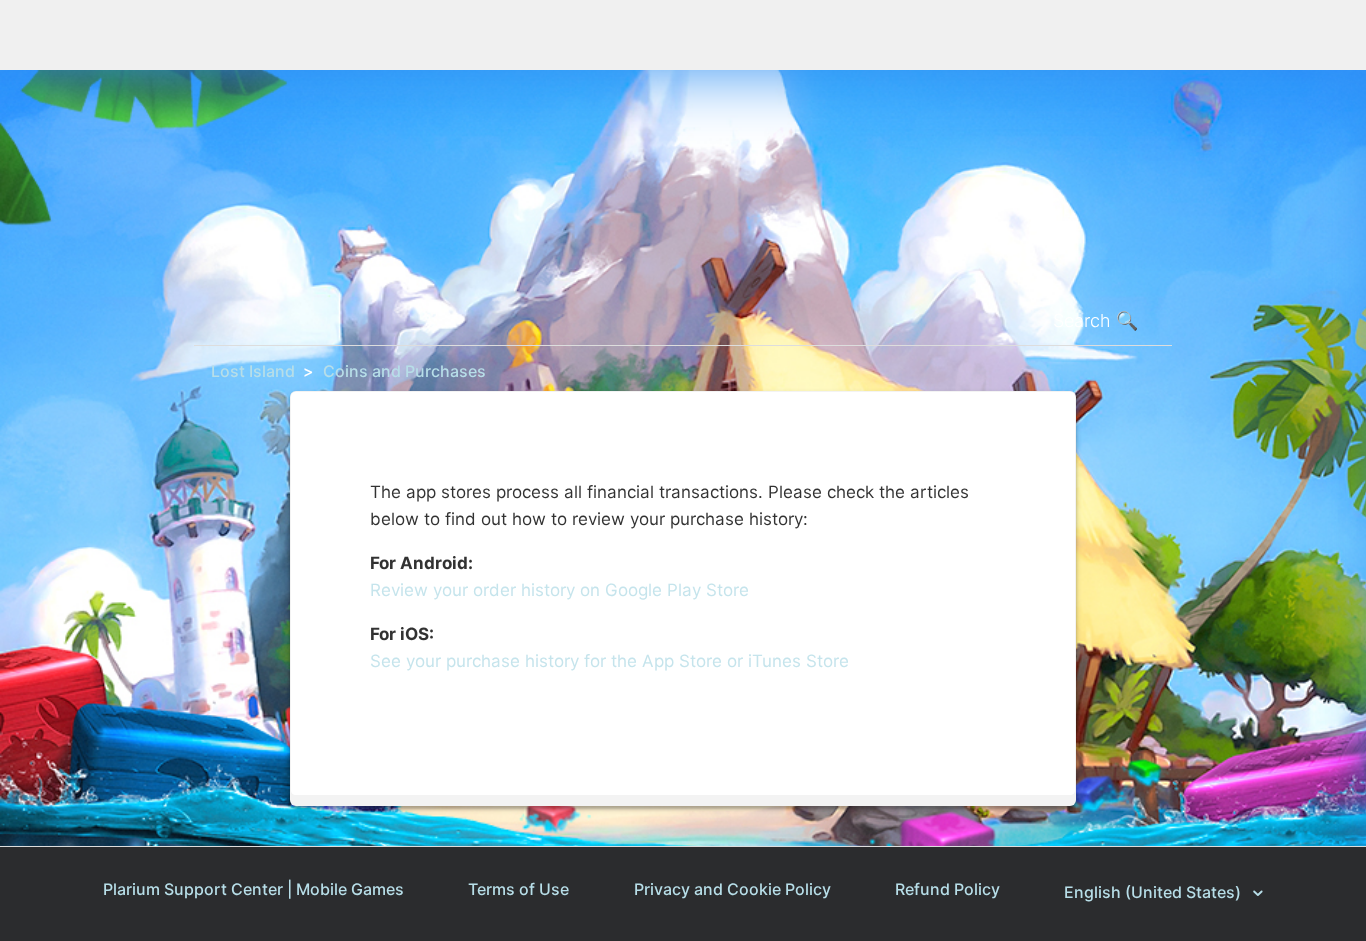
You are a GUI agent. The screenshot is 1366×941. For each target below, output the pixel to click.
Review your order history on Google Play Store (559, 590)
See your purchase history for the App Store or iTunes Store (609, 661)
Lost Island (253, 371)
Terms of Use (518, 889)
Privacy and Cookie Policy (732, 889)
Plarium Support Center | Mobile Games (253, 889)
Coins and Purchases (404, 371)
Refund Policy (947, 889)
